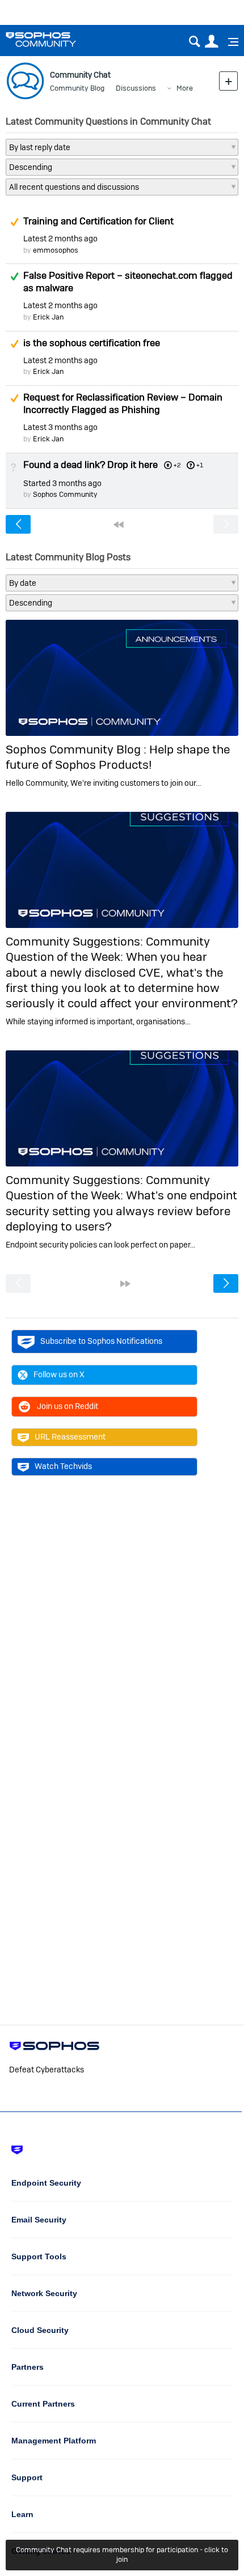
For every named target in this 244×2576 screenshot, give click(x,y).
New (228, 81)
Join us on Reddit (68, 1406)
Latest (60, 239)
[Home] (55, 39)
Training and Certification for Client (98, 221)
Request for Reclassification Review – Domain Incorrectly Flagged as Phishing (123, 403)
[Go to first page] (119, 525)
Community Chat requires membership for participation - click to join (122, 2554)
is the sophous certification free (92, 343)
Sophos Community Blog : (77, 749)
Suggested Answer (14, 222)
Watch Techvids (63, 1466)
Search (194, 42)
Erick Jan (48, 317)
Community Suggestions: (76, 941)
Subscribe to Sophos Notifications (101, 1341)
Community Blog (77, 88)
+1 (200, 465)
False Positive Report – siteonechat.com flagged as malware (128, 282)
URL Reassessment (70, 1437)
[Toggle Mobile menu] (229, 42)
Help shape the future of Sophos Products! (118, 757)
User (211, 42)
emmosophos (56, 250)
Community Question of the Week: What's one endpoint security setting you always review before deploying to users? (121, 1203)
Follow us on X (59, 1374)
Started (62, 483)
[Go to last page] (125, 1284)
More (185, 88)
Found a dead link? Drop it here (91, 465)
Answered (14, 276)
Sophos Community (65, 494)
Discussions (136, 88)
